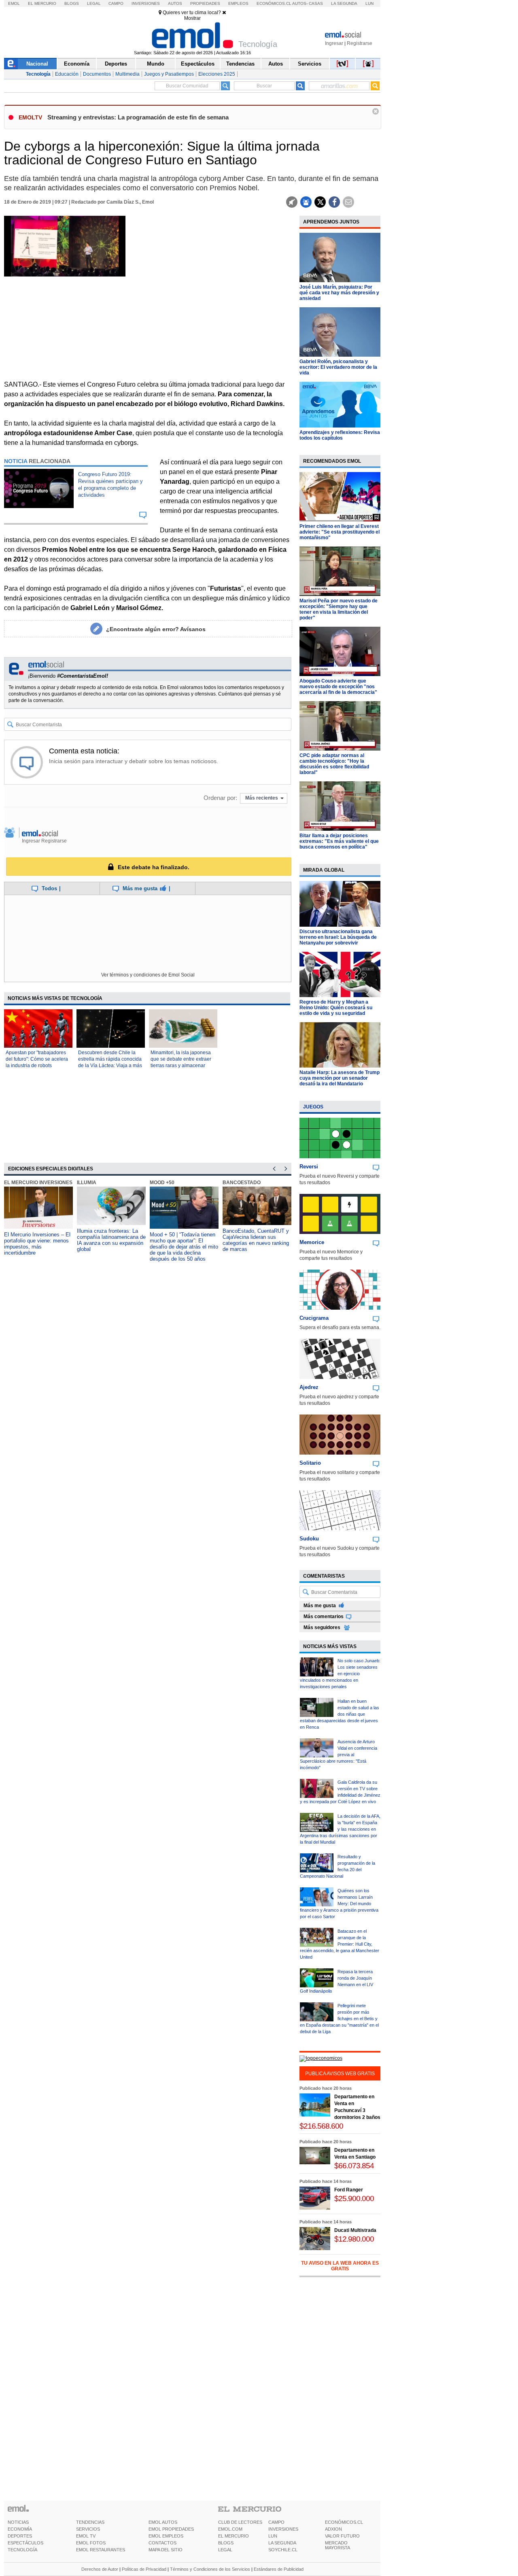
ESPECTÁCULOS (25, 2543)
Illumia (87, 1183)
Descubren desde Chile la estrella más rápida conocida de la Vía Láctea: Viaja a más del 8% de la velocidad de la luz (110, 1066)
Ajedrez (309, 1387)
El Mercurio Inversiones (38, 1183)
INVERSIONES (283, 2529)
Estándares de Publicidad (279, 2569)
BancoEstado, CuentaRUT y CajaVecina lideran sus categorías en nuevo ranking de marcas (256, 1240)
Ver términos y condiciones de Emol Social (148, 975)
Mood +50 (162, 1183)
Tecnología (38, 74)
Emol (14, 3)
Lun (369, 3)
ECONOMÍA (20, 2529)
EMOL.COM (230, 2529)
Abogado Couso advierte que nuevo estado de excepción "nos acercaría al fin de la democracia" (338, 687)
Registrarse (360, 43)
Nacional (37, 64)
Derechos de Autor (100, 2569)
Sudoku (309, 1539)
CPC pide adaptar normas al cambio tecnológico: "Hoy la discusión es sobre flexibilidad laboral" (334, 764)
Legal (94, 3)
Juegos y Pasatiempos (169, 74)
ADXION (333, 2529)
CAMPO (276, 2522)
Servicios (310, 64)
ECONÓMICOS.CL (344, 2522)
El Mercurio (42, 3)
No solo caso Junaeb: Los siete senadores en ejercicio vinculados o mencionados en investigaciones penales (340, 1674)
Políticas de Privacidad (144, 2569)
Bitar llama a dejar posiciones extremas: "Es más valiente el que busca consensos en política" (339, 841)
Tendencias (240, 64)
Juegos (313, 1107)
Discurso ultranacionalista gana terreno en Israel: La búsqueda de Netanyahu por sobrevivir (338, 937)
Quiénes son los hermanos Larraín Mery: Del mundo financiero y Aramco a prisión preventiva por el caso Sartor (339, 1904)
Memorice (312, 1242)
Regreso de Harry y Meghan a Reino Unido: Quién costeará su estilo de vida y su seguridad (336, 1008)
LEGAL (225, 2550)
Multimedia (127, 74)
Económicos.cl (274, 3)
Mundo (156, 64)
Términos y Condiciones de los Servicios (210, 2569)
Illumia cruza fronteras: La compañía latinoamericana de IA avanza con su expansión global (111, 1240)
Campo (116, 3)
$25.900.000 (354, 2198)
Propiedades (205, 3)
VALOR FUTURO (342, 2536)
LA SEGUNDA (282, 2543)
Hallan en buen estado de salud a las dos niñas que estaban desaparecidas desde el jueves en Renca (340, 1714)
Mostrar (192, 18)
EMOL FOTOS (91, 2543)
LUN (273, 2536)
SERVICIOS (88, 2529)
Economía (77, 64)
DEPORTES (20, 2536)
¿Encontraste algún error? (156, 629)
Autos (175, 3)
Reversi (309, 1167)
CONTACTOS (162, 2543)
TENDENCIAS (90, 2522)
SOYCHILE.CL (283, 2550)
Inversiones (146, 3)
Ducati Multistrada (355, 2230)
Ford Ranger (349, 2190)
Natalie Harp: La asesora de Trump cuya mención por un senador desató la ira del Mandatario (340, 1078)
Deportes (116, 64)
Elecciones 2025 (217, 74)
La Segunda (344, 3)
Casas (316, 3)
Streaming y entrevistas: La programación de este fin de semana (138, 117)
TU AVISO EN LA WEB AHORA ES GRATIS (340, 2266)
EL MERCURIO (234, 2536)
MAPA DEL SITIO (166, 2550)
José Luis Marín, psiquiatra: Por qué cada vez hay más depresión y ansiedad (339, 293)
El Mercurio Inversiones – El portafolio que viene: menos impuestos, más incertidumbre (37, 1244)
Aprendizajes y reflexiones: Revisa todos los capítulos (340, 435)
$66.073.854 (354, 2166)
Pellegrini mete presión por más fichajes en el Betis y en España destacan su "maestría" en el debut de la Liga (339, 2019)
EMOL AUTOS (163, 2522)
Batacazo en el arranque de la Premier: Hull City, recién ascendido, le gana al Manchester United (340, 1944)
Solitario (310, 1463)
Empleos (238, 3)
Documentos (97, 74)
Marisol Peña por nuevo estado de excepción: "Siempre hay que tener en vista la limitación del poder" (339, 609)
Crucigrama (314, 1318)
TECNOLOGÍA (22, 2550)
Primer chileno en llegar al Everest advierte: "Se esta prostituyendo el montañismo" (340, 532)
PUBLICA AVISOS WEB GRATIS (340, 2074)
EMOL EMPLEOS (166, 2536)
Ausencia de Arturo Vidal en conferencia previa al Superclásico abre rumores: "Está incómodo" (339, 1755)
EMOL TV (86, 2536)
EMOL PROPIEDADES (171, 2529)
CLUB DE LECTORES (240, 2522)
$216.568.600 (321, 2126)
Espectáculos (198, 64)
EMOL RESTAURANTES (101, 2550)
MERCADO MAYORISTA (338, 2545)
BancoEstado (242, 1183)
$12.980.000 (354, 2239)
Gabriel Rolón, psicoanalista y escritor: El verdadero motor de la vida (338, 367)
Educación (67, 74)
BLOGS (226, 2543)
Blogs (72, 3)
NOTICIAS (18, 2522)
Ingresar (334, 43)
